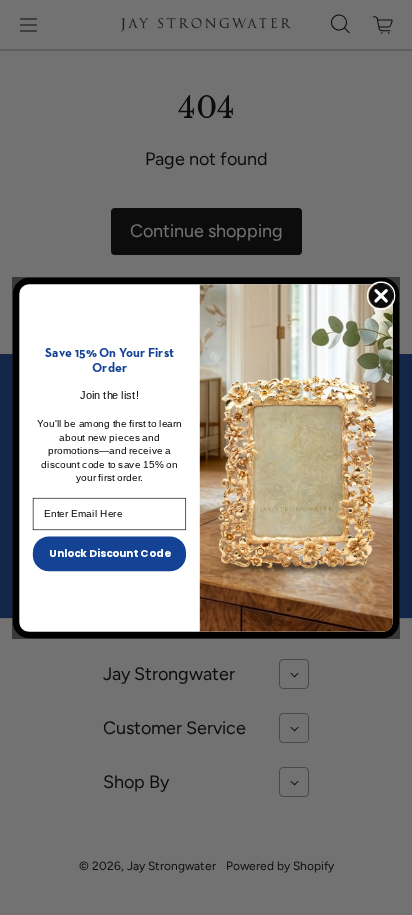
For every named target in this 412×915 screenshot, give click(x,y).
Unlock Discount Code (109, 552)
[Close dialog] (381, 295)
